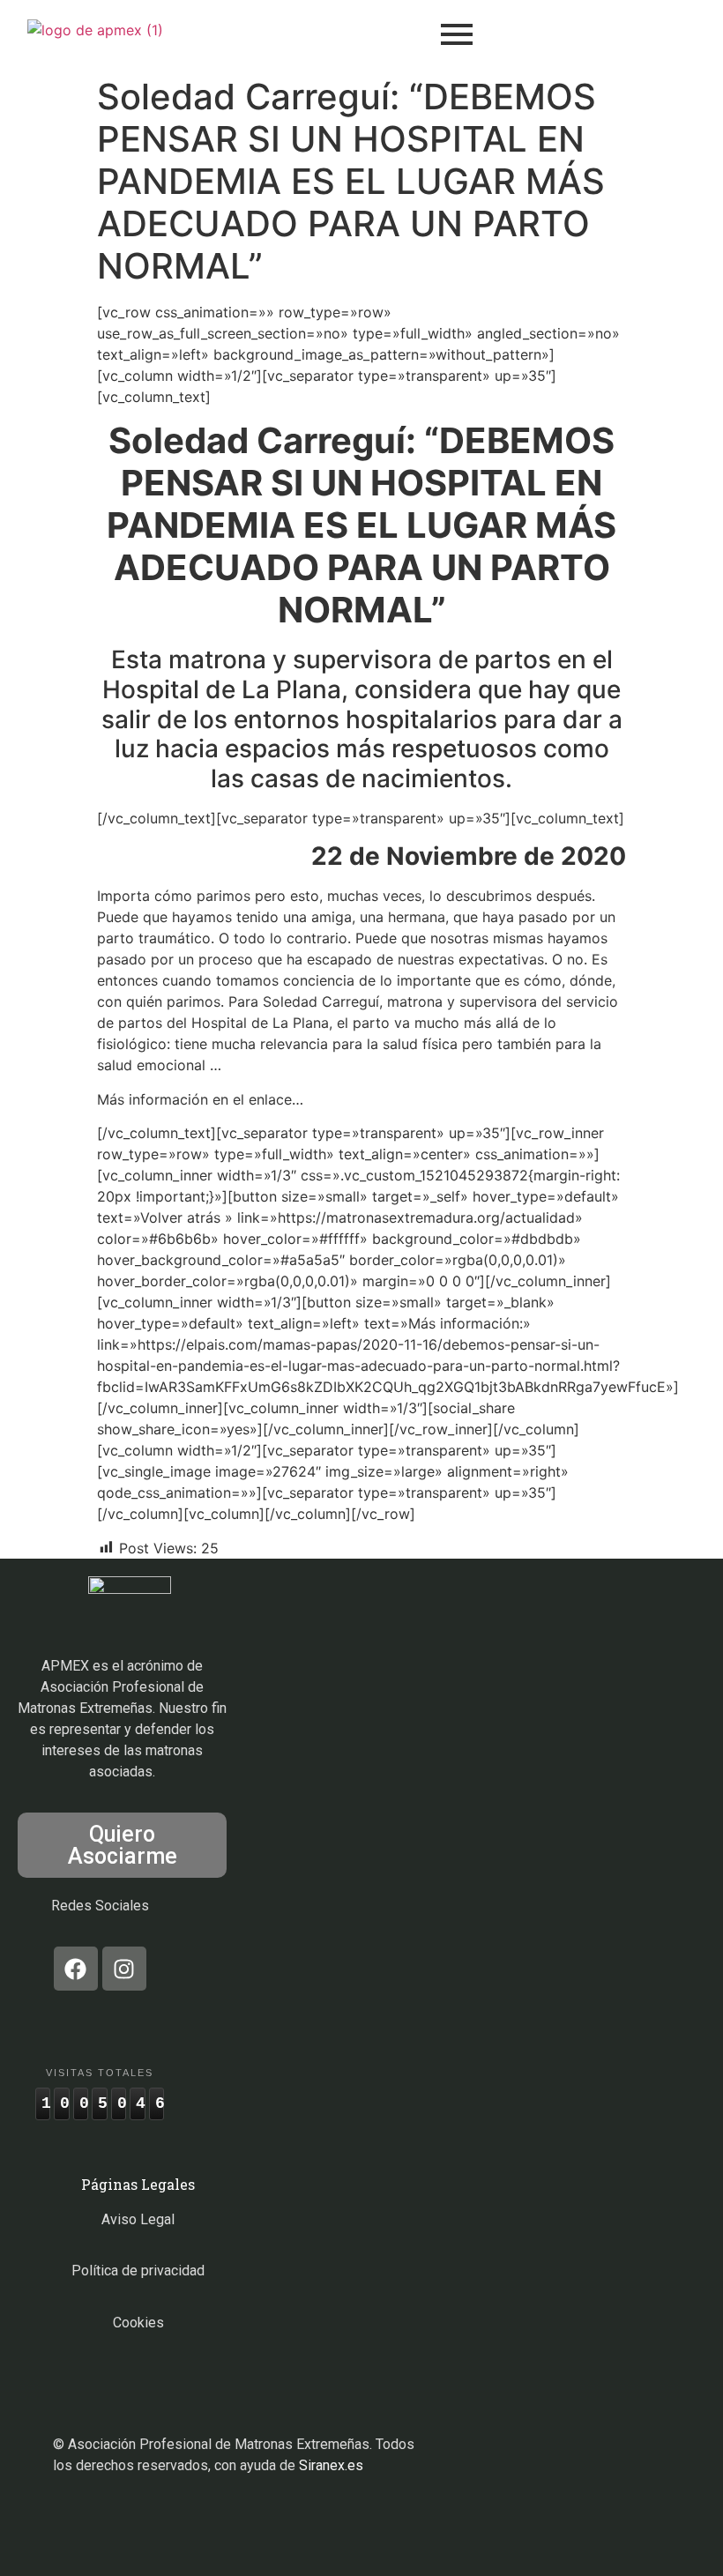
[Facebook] (76, 1969)
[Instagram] (124, 1969)
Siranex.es (331, 2465)
